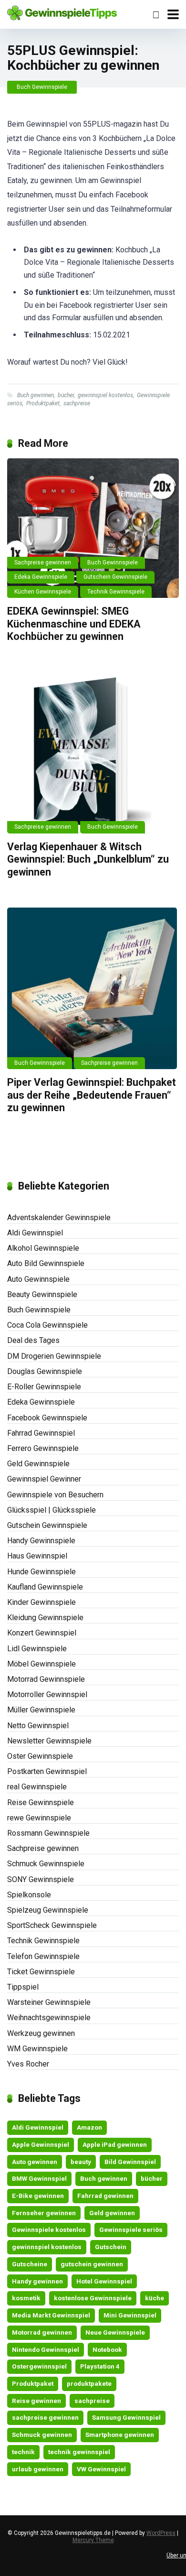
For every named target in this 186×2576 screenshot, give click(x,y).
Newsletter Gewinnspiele (49, 1741)
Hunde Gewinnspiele (41, 1572)
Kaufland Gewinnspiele (45, 1587)
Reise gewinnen (36, 2401)
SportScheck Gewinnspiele (52, 1925)
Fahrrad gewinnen (105, 2196)
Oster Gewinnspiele (40, 1756)
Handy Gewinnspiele (41, 1541)
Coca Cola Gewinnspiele (47, 1325)
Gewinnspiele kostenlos (49, 2230)
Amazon (89, 2127)
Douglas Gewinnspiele (45, 1371)
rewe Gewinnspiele (39, 1818)
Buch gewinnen (36, 395)
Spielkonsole (29, 1895)
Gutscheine (30, 2264)
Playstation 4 (100, 2366)
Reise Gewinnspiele (41, 1802)
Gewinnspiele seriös (131, 2230)
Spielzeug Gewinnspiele (48, 1910)
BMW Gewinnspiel (39, 2178)
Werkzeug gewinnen (41, 2033)
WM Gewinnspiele (37, 2049)
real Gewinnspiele (37, 1787)
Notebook (107, 2349)
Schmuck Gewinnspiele (46, 1864)
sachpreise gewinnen (45, 2417)
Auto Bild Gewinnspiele (46, 1263)
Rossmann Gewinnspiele (48, 1833)
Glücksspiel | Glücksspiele (52, 1510)
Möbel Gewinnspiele (41, 1664)
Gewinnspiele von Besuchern (55, 1495)
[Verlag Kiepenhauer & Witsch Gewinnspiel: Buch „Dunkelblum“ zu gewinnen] (93, 752)
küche (155, 2298)
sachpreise (77, 403)
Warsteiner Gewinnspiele (49, 2002)
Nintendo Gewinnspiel (46, 2349)
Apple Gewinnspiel (41, 2144)
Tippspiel (23, 1987)
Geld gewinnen (112, 2213)
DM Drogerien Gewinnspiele (54, 1356)
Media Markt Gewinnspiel (51, 2315)
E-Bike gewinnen (38, 2196)
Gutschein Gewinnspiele (115, 577)
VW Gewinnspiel (101, 2469)
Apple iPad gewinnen (115, 2144)
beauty (81, 2162)
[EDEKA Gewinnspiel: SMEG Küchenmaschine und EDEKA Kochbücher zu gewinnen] (93, 528)
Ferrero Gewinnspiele (43, 1448)
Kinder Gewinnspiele (41, 1602)
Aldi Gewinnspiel (35, 1233)
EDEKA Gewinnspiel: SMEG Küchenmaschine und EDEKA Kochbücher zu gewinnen (74, 624)
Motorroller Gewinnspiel (47, 1694)
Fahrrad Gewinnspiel (41, 1433)
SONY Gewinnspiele (41, 1879)
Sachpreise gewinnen (43, 563)
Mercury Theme (93, 2540)
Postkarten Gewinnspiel (47, 1771)
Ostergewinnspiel (39, 2366)
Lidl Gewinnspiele (37, 1649)
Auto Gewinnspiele (38, 1279)
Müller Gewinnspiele (41, 1710)
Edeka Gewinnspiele (41, 577)
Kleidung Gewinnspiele (45, 1618)
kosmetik (26, 2298)
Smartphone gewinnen (120, 2435)
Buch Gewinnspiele (42, 87)
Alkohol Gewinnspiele (43, 1248)
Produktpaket (43, 403)
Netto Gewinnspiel (38, 1726)
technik (23, 2452)
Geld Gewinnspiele (38, 1464)
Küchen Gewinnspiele (43, 592)
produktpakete (89, 2383)
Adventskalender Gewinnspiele (59, 1218)
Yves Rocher (28, 2064)
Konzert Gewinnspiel (42, 1633)
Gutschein (111, 2247)
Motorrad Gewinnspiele (46, 1679)
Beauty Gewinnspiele (42, 1294)
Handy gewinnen (37, 2281)
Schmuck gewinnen (42, 2435)
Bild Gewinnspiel (130, 2162)
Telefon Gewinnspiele (43, 1956)
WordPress (161, 2533)
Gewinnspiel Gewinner (44, 1479)
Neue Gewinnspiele (115, 2332)
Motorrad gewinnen (42, 2332)
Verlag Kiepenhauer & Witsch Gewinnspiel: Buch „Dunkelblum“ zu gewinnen (88, 859)
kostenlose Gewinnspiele (93, 2298)
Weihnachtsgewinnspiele (49, 2018)
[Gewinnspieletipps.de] (62, 12)
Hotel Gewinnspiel (104, 2281)
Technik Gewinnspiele (116, 592)
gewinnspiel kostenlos (105, 395)
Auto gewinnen (35, 2162)
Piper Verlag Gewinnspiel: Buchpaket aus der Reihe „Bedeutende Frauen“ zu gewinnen (92, 1095)
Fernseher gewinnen (44, 2213)
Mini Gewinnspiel (130, 2315)
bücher (66, 395)
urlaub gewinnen (38, 2469)
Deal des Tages (33, 1340)
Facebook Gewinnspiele (47, 1418)
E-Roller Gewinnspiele (44, 1387)
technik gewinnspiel (79, 2452)
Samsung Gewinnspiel (126, 2417)
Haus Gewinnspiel (37, 1556)
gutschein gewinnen (92, 2264)
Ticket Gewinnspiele (41, 1972)
